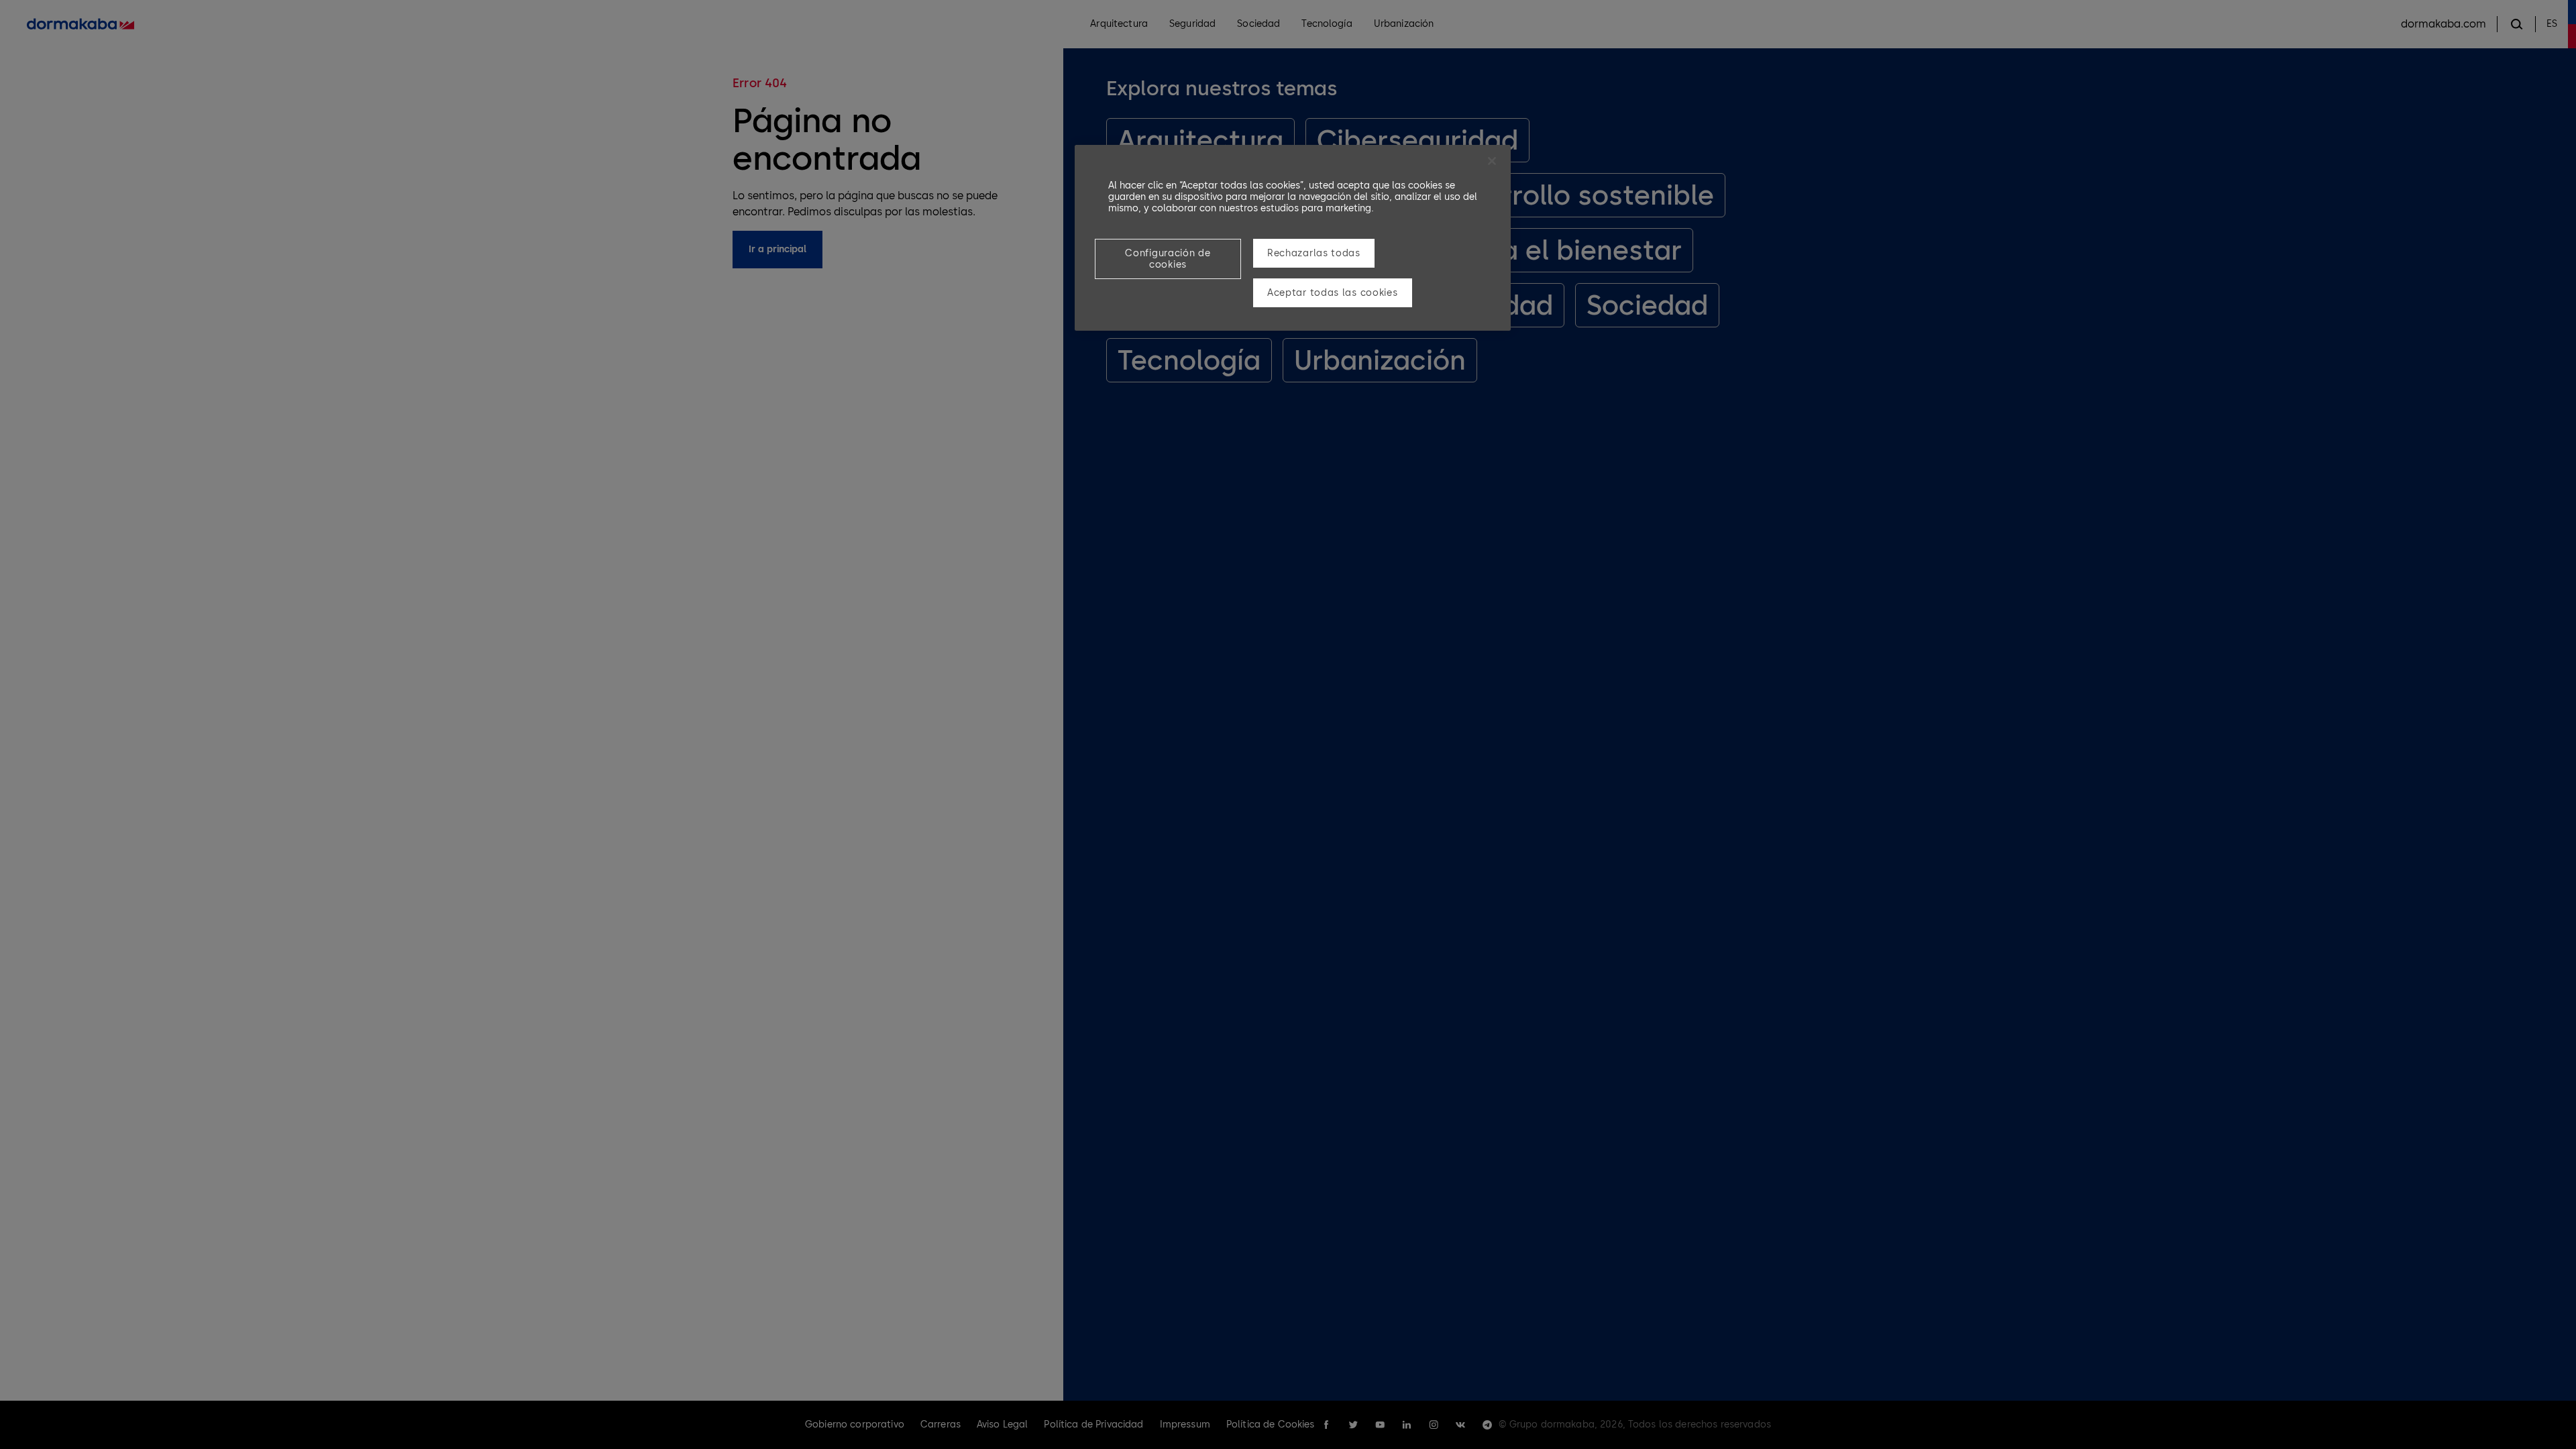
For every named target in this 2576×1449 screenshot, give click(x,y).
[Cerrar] (1492, 161)
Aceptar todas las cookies (1333, 293)
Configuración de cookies (1168, 259)
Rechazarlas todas (1314, 253)
